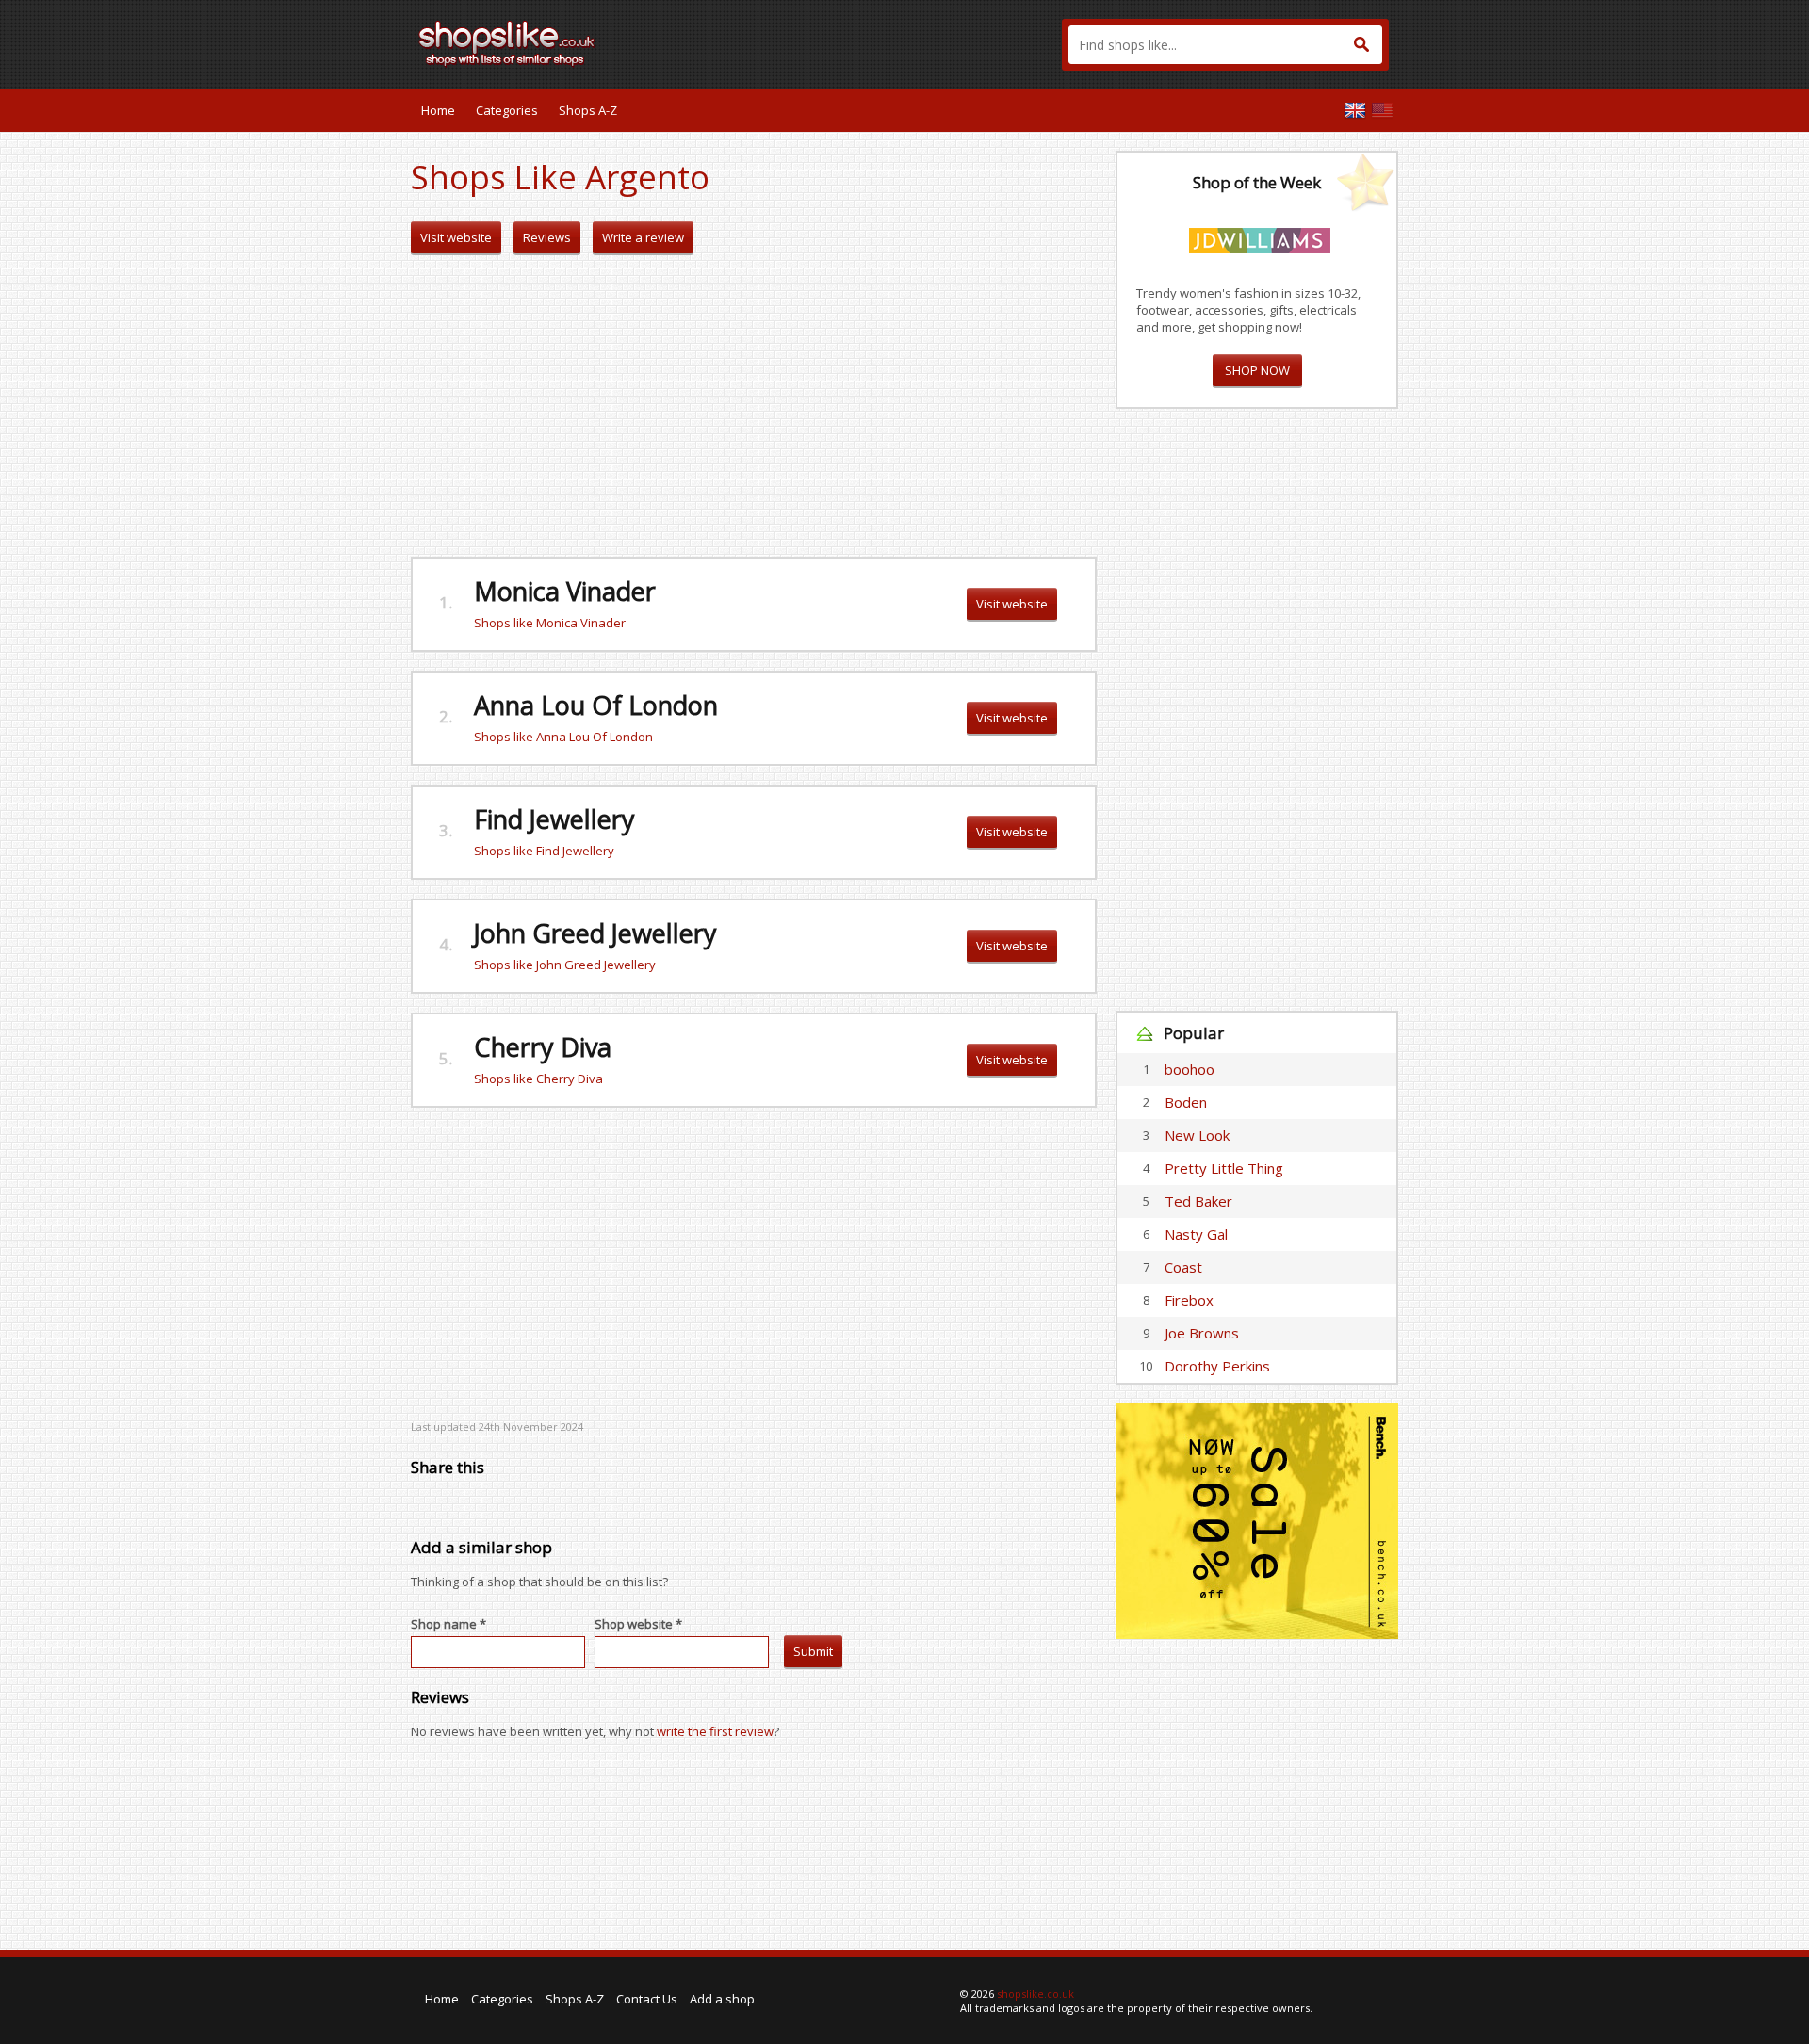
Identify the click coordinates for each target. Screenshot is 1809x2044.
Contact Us (647, 1999)
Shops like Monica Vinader (550, 623)
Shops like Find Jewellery (544, 851)
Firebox (1189, 1300)
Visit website (456, 237)
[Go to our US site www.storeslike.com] (1382, 110)
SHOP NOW (1257, 370)
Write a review (643, 237)
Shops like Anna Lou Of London (563, 737)
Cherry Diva (543, 1047)
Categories (507, 110)
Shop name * (448, 1624)
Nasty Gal (1196, 1234)
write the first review (715, 1731)
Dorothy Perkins (1217, 1366)
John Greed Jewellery (595, 933)
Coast (1183, 1267)
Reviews (547, 237)
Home (438, 110)
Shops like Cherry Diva (538, 1079)
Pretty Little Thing (1224, 1168)
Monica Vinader (568, 591)
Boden (1186, 1102)
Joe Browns (1202, 1333)
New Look (1197, 1135)
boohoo (1190, 1069)
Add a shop (722, 1999)
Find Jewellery (554, 819)
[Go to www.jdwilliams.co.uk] (1260, 237)
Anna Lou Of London (596, 705)
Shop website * (638, 1624)
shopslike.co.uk (1035, 1994)
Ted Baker (1198, 1201)
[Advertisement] (754, 406)
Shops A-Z (588, 110)
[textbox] (1225, 45)
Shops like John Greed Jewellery (565, 965)
